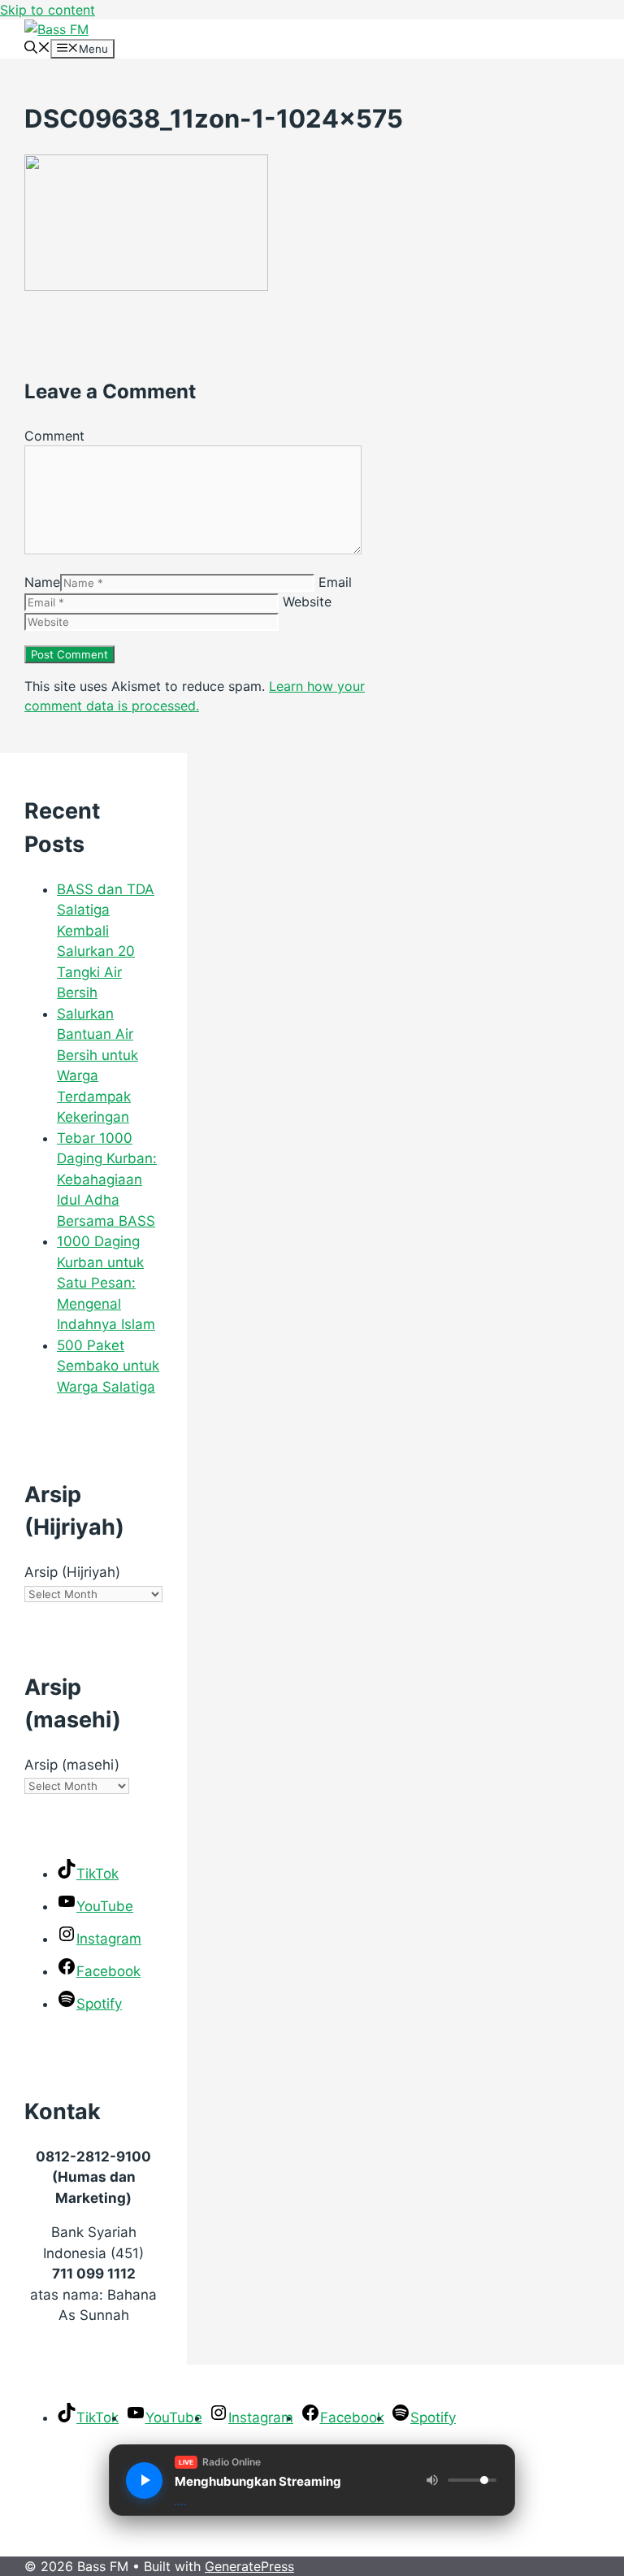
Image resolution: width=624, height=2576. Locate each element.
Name (42, 582)
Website (307, 602)
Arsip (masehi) (72, 1765)
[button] (37, 49)
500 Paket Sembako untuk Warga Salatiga (108, 1366)
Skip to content (48, 10)
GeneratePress (249, 2566)
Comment (54, 436)
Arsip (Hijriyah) (72, 1572)
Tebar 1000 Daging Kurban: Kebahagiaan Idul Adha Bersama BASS (107, 1179)
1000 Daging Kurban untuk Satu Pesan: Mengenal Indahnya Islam (106, 1283)
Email (335, 582)
